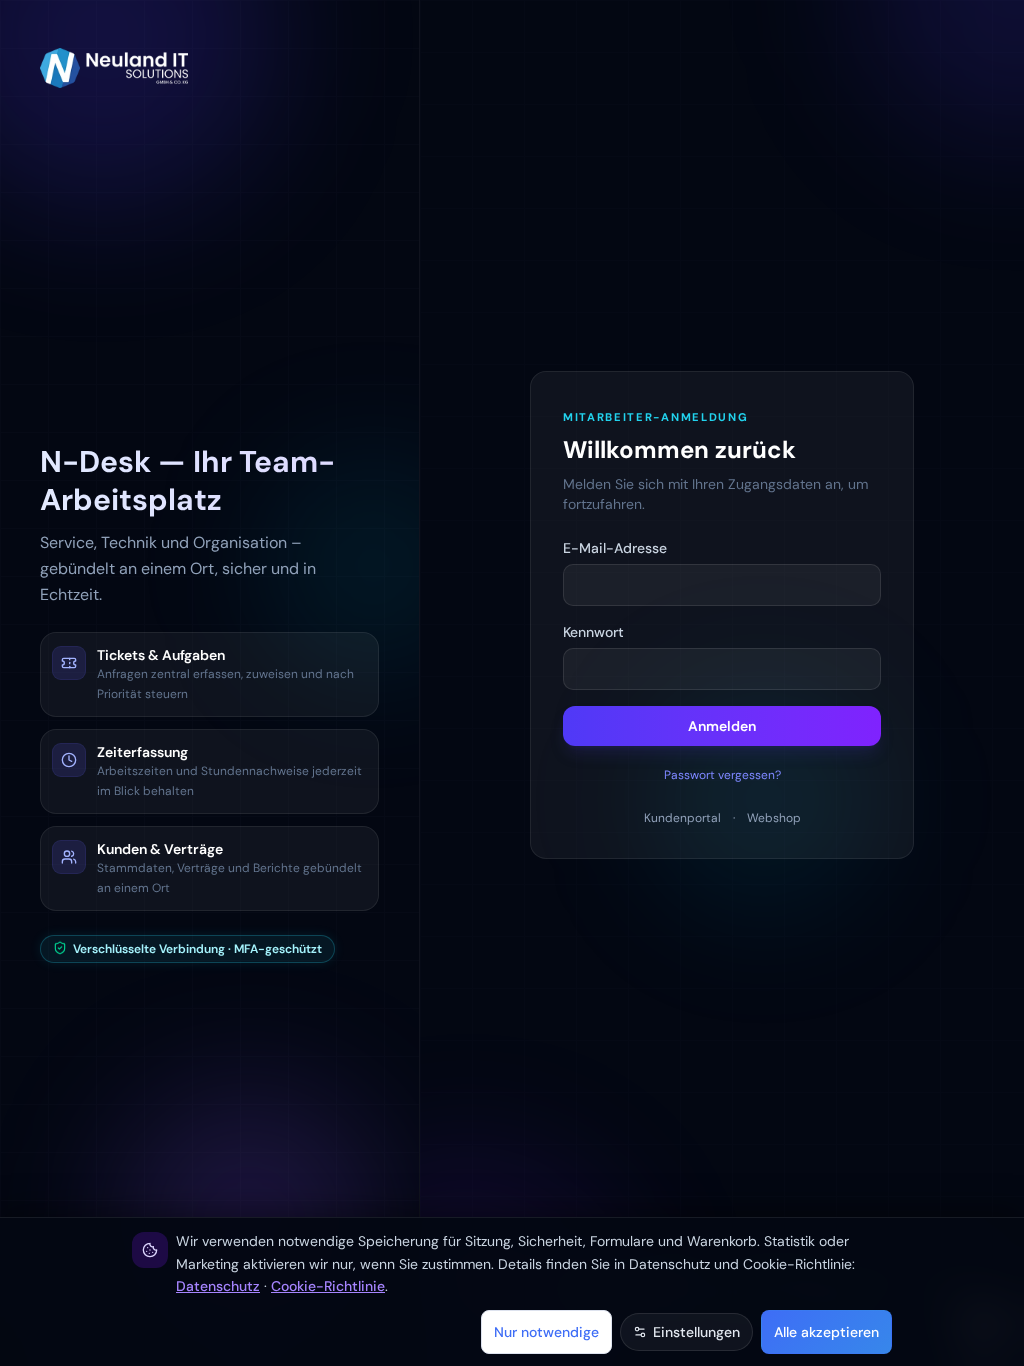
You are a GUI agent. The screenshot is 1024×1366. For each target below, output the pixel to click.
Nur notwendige (546, 1332)
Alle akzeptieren (826, 1332)
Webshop (774, 818)
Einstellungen (696, 1332)
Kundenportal (682, 818)
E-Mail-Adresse (615, 548)
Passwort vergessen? (722, 775)
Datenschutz (218, 1286)
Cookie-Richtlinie (328, 1286)
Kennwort (593, 632)
